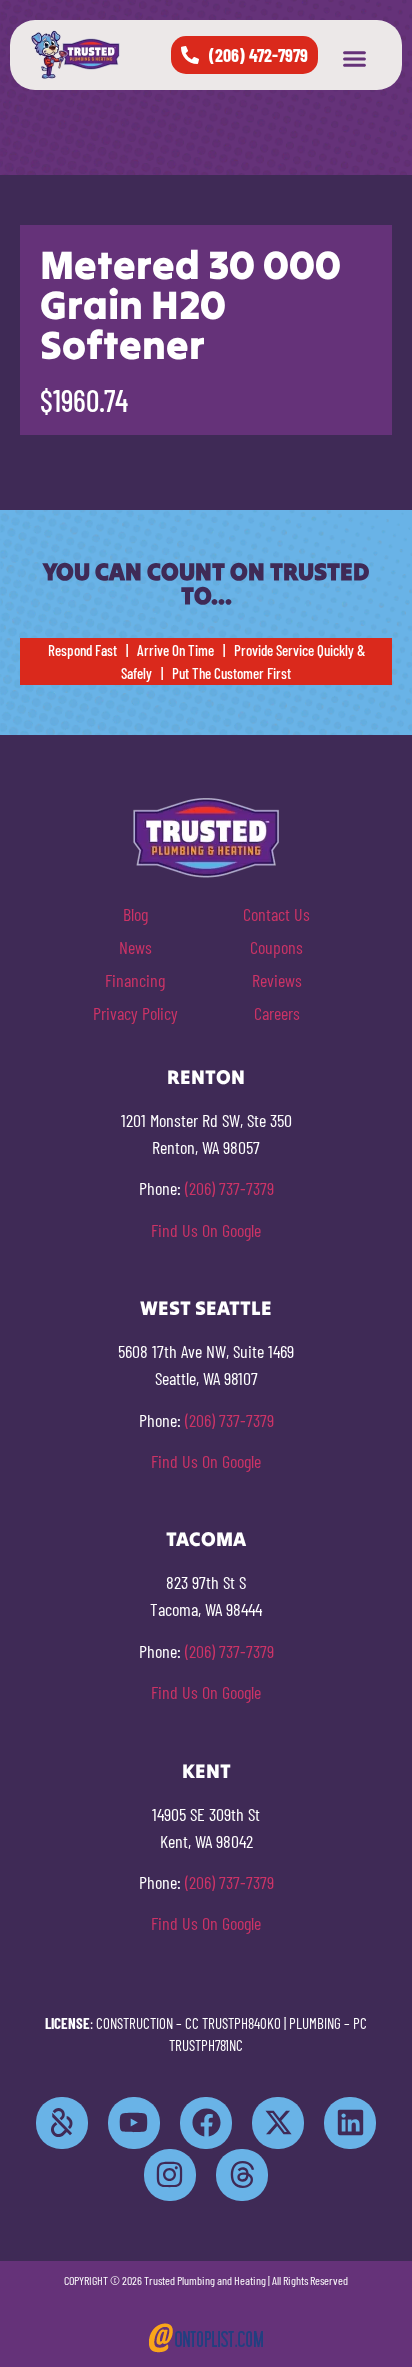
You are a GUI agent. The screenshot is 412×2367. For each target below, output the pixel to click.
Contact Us (276, 914)
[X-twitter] (278, 2123)
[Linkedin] (350, 2123)
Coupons (276, 947)
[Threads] (242, 2175)
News (135, 947)
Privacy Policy (135, 1013)
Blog (135, 914)
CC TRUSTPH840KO (233, 2023)
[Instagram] (170, 2175)
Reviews (277, 980)
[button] (355, 59)
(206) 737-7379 (229, 1188)
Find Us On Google (206, 1230)
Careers (277, 1013)
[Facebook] (206, 2123)
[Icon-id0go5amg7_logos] (62, 2123)
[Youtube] (134, 2123)
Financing (135, 980)
